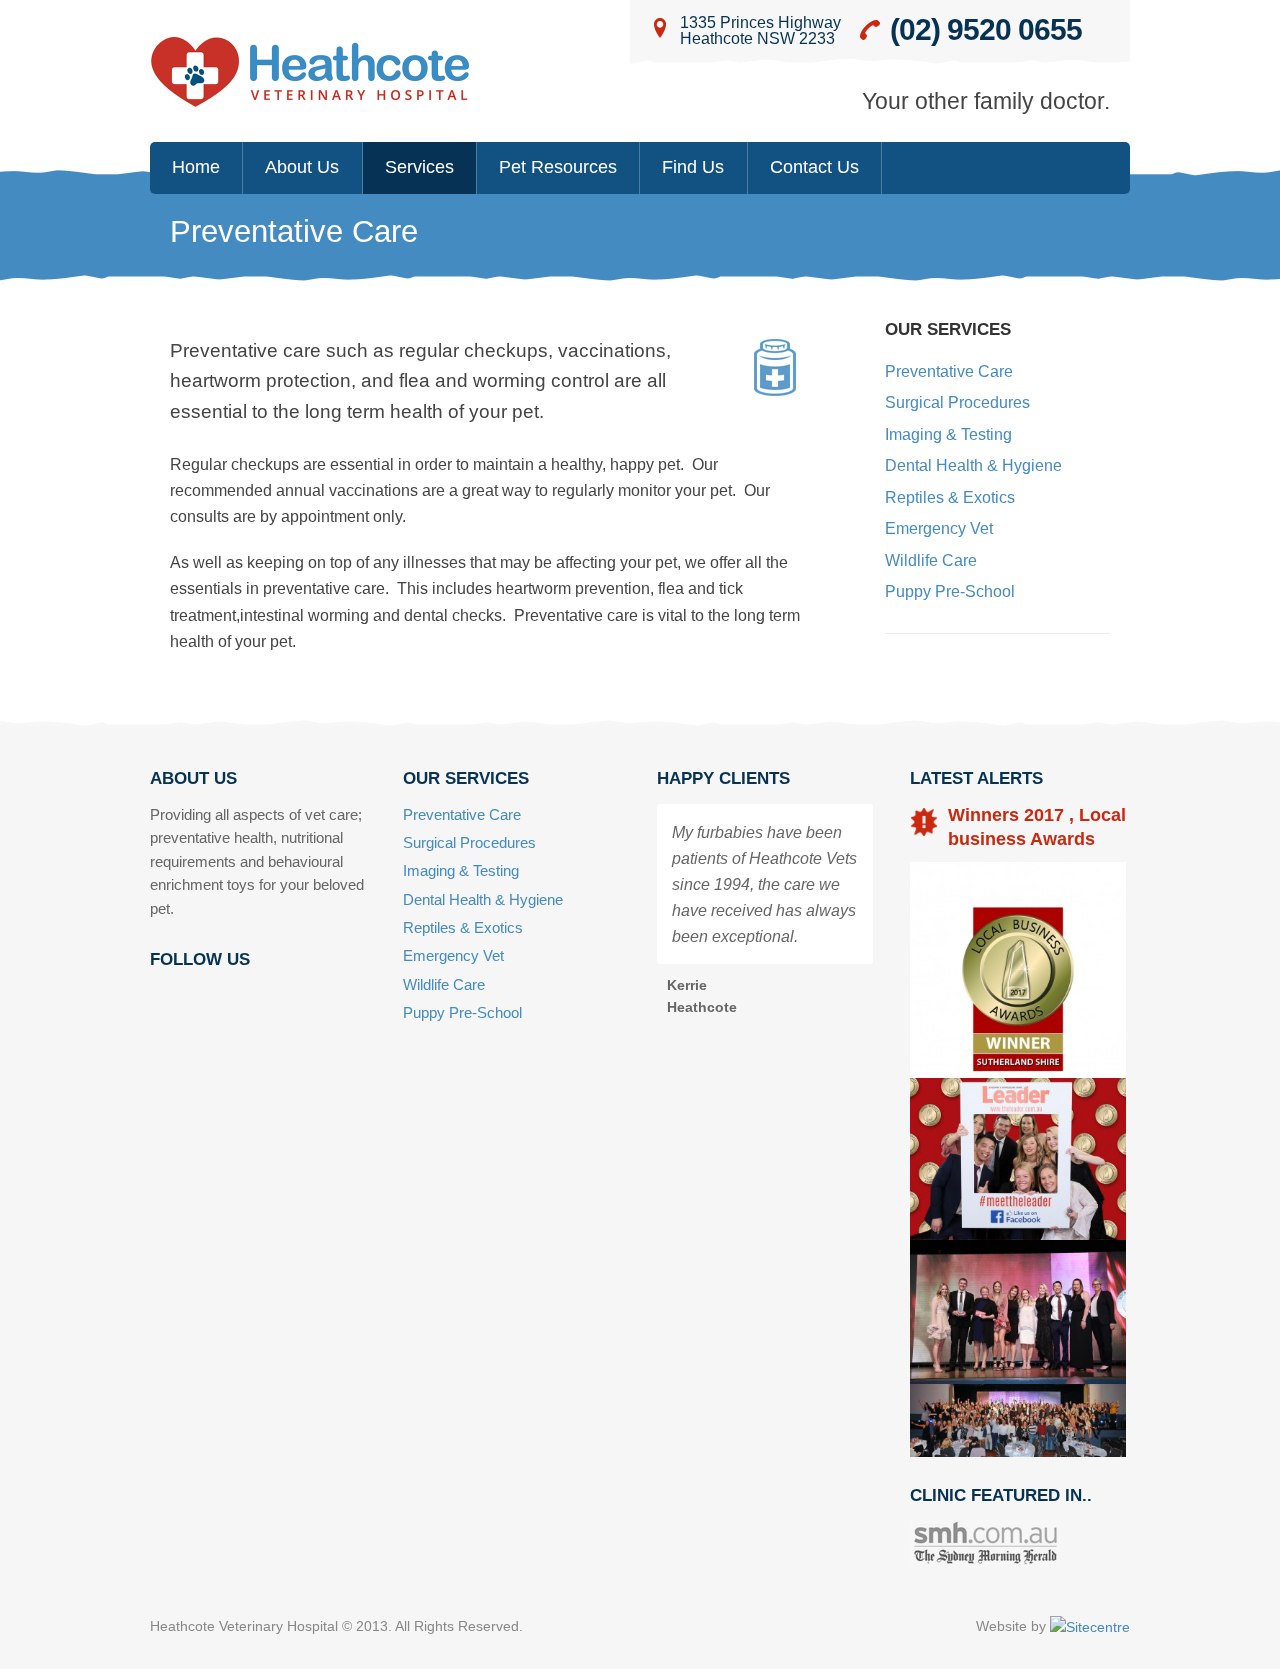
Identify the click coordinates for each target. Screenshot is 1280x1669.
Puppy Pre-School (950, 591)
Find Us (693, 167)
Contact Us (814, 167)
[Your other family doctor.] (310, 72)
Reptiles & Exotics (950, 497)
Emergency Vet (939, 528)
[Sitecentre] (1090, 1626)
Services (419, 167)
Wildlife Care (931, 560)
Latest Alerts (976, 778)
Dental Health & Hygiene (973, 465)
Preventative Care (949, 371)
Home (196, 167)
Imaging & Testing (948, 434)
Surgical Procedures (957, 402)
